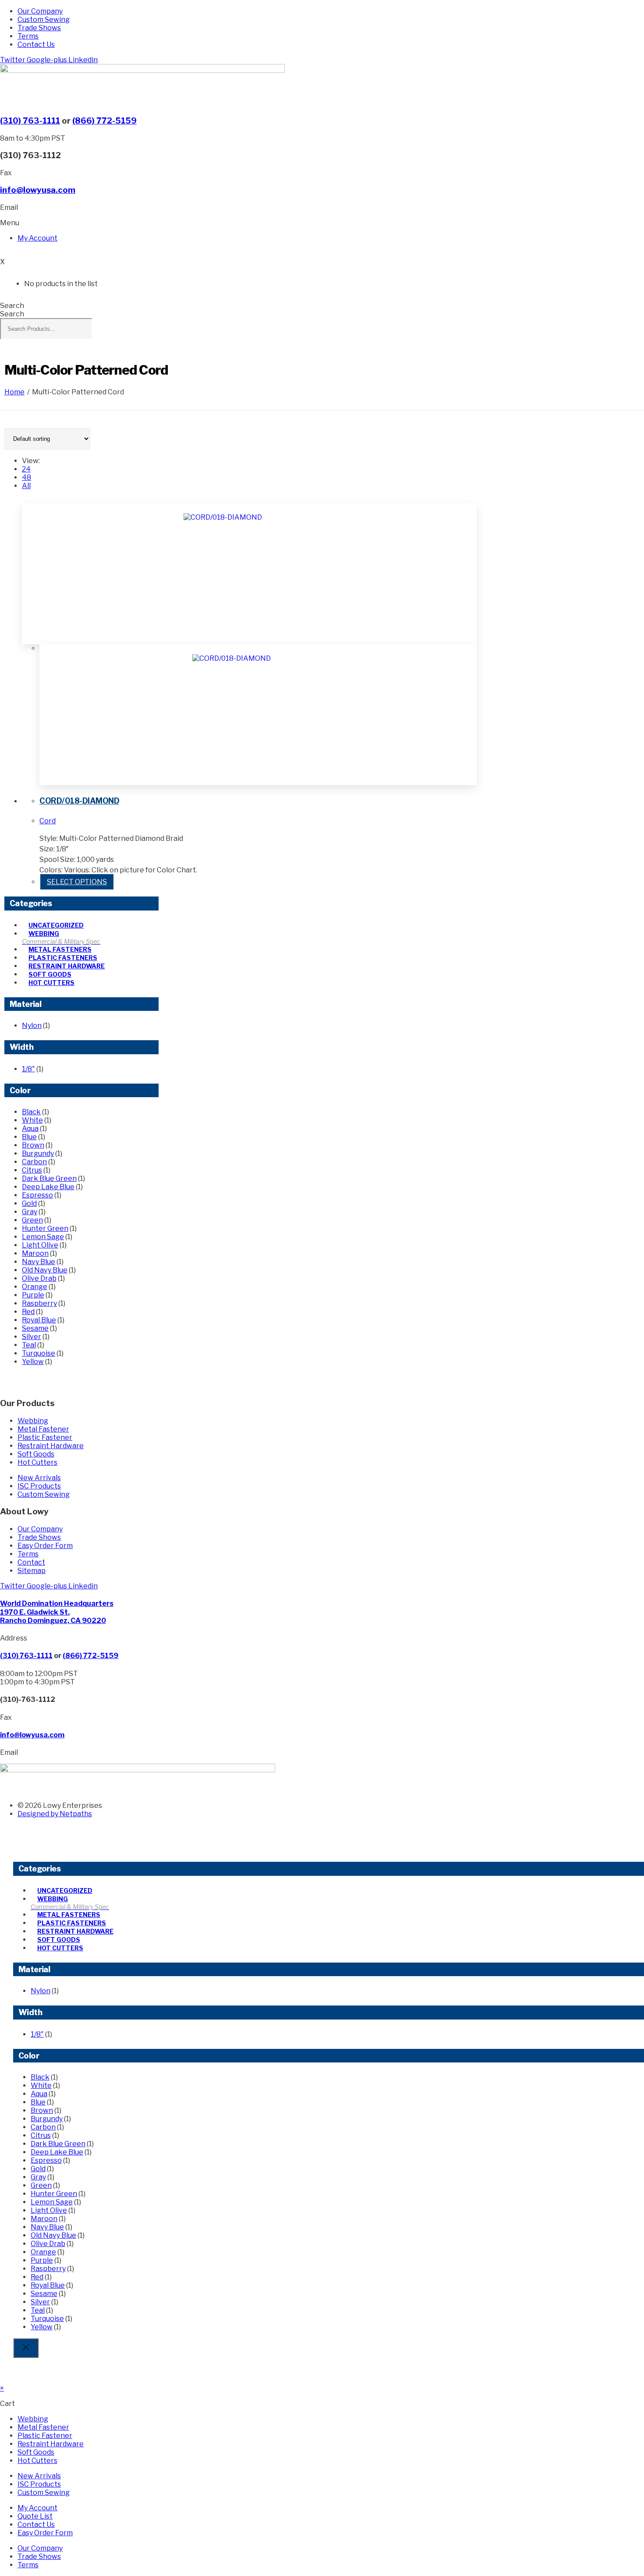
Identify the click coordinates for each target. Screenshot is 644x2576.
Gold (29, 1203)
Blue (29, 1137)
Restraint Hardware (67, 966)
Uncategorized (56, 925)
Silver (32, 1337)
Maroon (35, 1253)
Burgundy (38, 1153)
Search (12, 306)
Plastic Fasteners (63, 958)
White (32, 1120)
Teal (29, 1345)
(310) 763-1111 (30, 121)
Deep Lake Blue (48, 1187)
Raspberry (39, 1303)
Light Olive (40, 1245)
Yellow (33, 1362)
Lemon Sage (43, 1237)
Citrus (32, 1170)
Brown (33, 1145)
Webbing (44, 934)
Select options (77, 882)
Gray (30, 1212)
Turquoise (39, 1353)
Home (14, 392)
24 (26, 469)
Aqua (30, 1129)
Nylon (32, 1026)
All (26, 486)
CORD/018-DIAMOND (79, 801)
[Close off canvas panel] (26, 2348)
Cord (48, 821)
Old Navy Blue (45, 1270)
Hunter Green (45, 1228)
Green (32, 1220)
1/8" (28, 1069)
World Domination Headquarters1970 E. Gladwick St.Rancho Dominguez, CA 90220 (57, 1612)
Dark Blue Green (49, 1178)
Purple (33, 1295)
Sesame (35, 1328)
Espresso (37, 1195)
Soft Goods (50, 974)
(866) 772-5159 (104, 121)
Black (31, 1112)
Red (28, 1312)
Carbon (34, 1162)
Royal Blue (39, 1320)
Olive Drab (39, 1278)
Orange (35, 1287)
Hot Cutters (51, 983)
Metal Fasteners (60, 949)
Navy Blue (39, 1262)
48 (27, 477)
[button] (10, 223)
